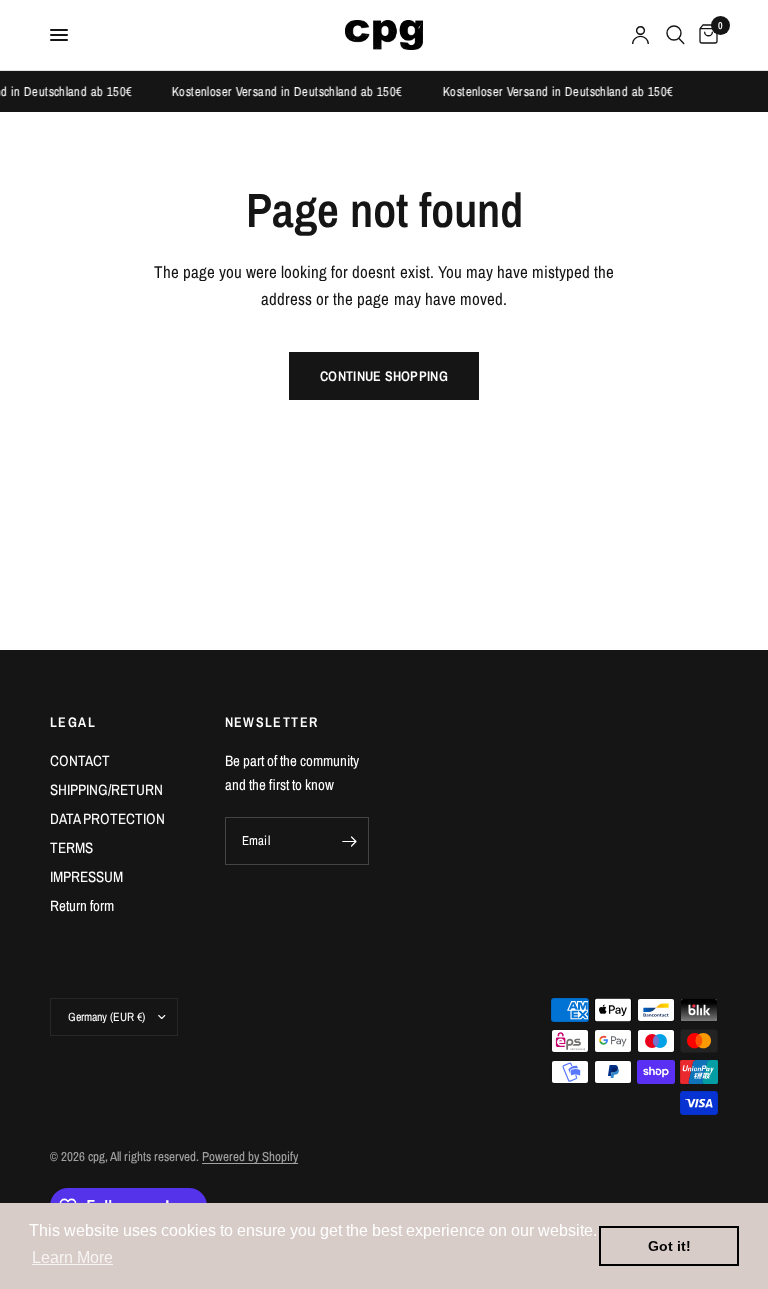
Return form (82, 905)
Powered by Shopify (250, 1156)
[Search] (675, 35)
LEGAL (73, 722)
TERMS (71, 847)
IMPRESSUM (86, 876)
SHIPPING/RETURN (106, 789)
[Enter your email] (349, 841)
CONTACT (80, 760)
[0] (705, 35)
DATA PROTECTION (107, 818)
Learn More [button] (72, 1257)
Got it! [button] (669, 1246)
